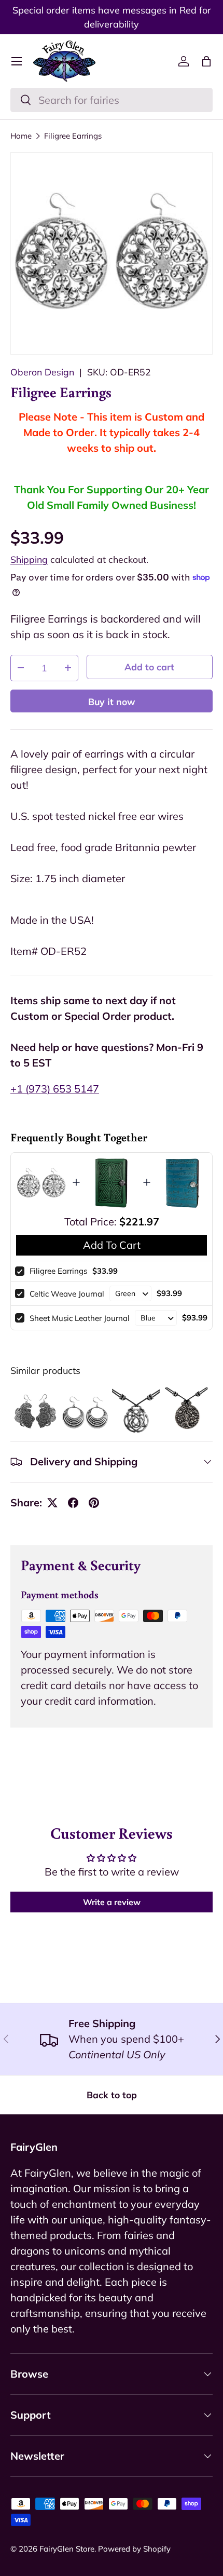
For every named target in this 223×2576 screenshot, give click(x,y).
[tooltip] (35, 1412)
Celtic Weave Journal (67, 1294)
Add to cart (149, 667)
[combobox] (112, 100)
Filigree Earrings (73, 136)
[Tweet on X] (52, 1503)
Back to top (112, 2095)
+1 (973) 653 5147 (55, 1089)
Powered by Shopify (134, 2549)
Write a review (112, 1902)
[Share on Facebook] (73, 1503)
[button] (206, 61)
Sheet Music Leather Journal (80, 1318)
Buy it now (112, 702)
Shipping (29, 559)
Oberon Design (42, 372)
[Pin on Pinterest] (94, 1503)
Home (21, 136)
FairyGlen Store (67, 2549)
